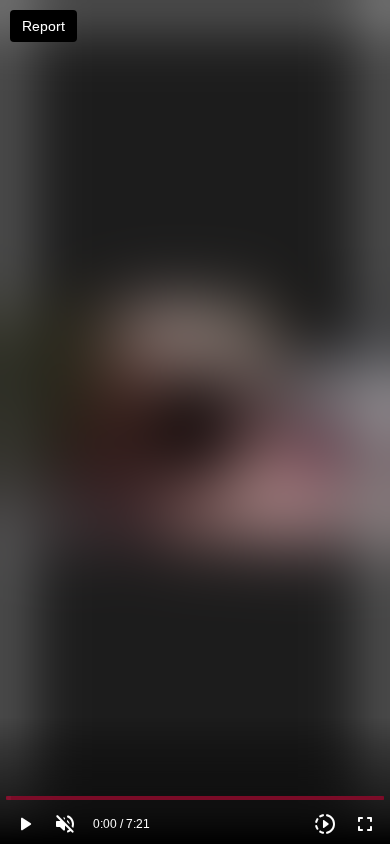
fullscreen (365, 824)
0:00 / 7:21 (121, 824)
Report (43, 26)
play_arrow (25, 824)
